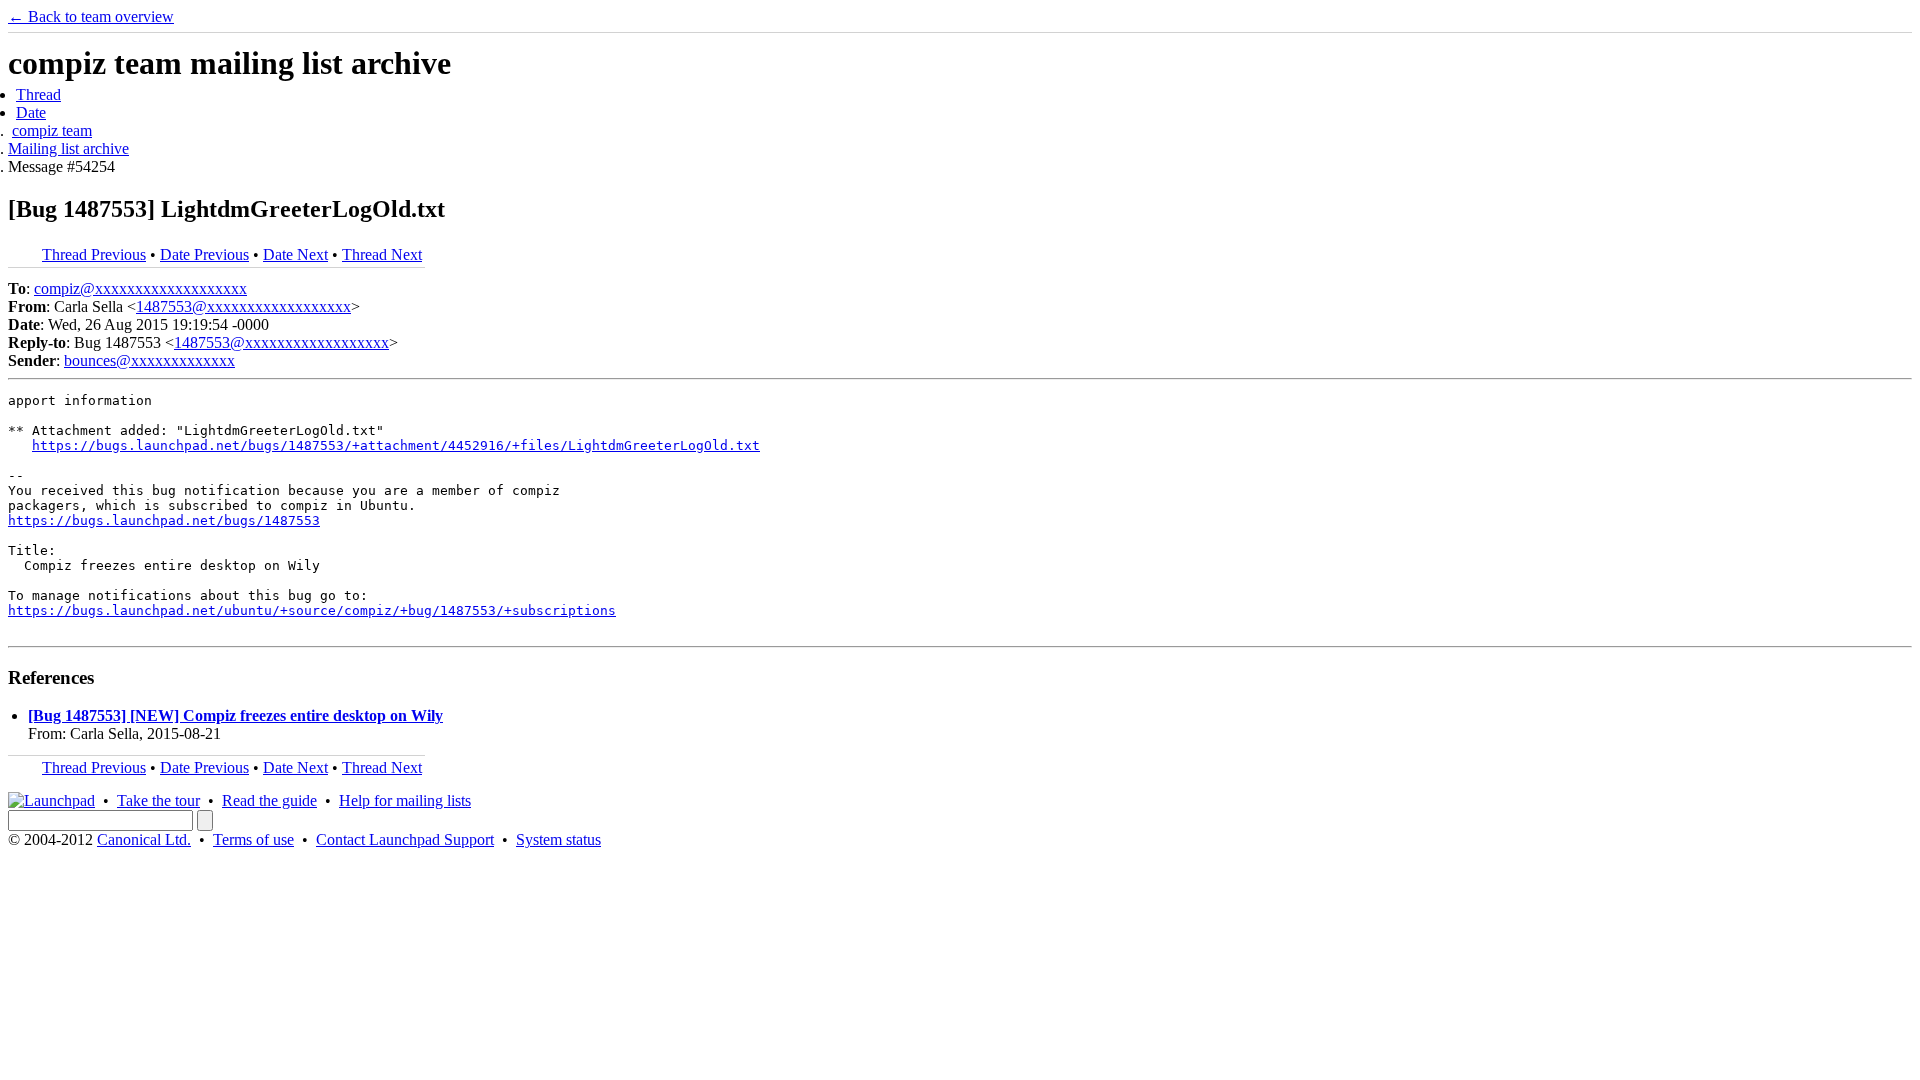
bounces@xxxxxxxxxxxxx (149, 360)
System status (558, 839)
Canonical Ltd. (144, 839)
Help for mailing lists (405, 800)
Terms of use (253, 839)
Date (31, 112)
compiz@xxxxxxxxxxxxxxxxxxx (140, 288)
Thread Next (382, 254)
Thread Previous (94, 254)
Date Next (295, 254)
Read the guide (269, 800)
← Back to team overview (91, 16)
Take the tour (158, 800)
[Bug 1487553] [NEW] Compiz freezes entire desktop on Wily (235, 715)
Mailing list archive (68, 148)
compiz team (52, 130)
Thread (38, 94)
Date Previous (204, 254)
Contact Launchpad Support (405, 839)
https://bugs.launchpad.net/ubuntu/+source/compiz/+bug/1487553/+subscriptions (312, 610)
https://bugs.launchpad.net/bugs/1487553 (164, 520)
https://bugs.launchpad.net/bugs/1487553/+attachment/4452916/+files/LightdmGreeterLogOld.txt (396, 445)
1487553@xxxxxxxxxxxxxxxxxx (243, 306)
